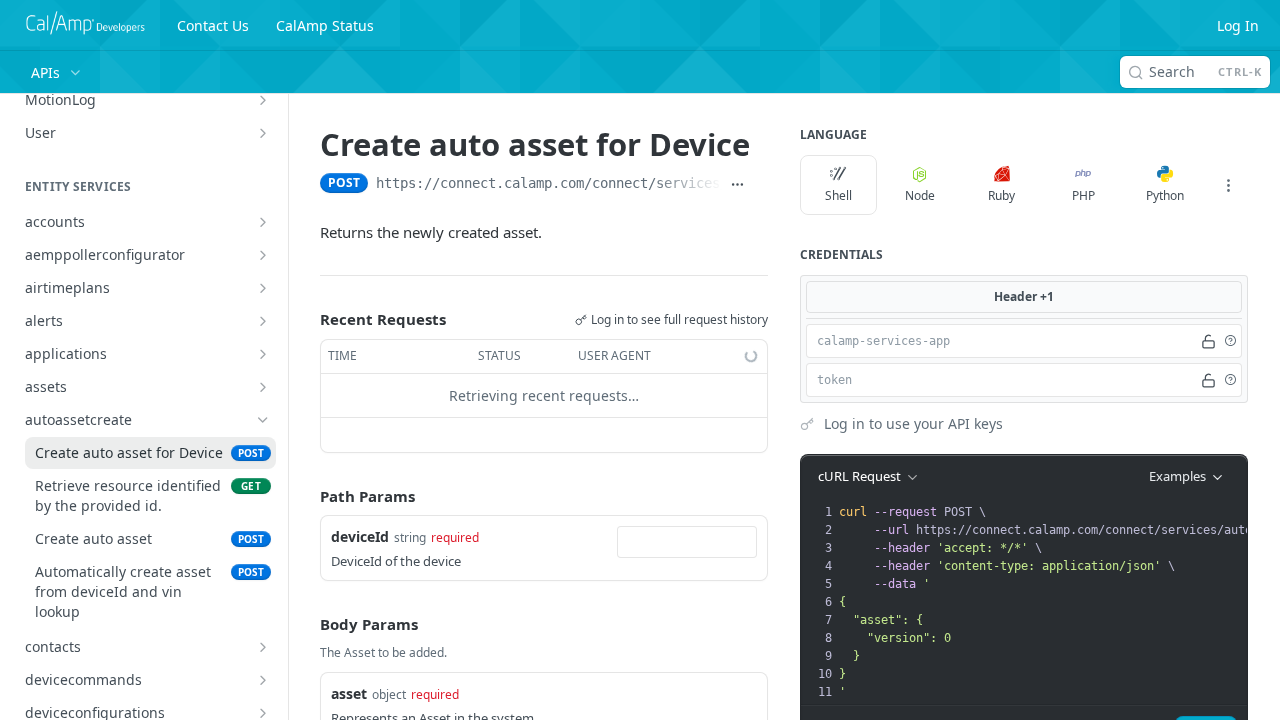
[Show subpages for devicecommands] (263, 680)
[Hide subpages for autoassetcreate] (263, 420)
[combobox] (687, 542)
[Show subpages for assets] (263, 387)
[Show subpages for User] (263, 133)
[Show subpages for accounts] (263, 222)
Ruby (1001, 195)
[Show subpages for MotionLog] (263, 100)
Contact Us (213, 25)
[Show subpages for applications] (263, 354)
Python (1165, 195)
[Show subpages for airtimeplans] (263, 288)
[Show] (1208, 341)
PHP (1083, 195)
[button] (1230, 341)
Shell (838, 195)
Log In (1238, 25)
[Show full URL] (737, 185)
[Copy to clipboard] (760, 185)
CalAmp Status (325, 25)
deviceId (360, 536)
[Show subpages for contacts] (263, 647)
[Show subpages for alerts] (263, 321)
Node (920, 195)
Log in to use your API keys (913, 423)
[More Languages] (1228, 185)
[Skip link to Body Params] (306, 625)
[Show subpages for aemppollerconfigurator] (263, 255)
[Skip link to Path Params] (306, 496)
